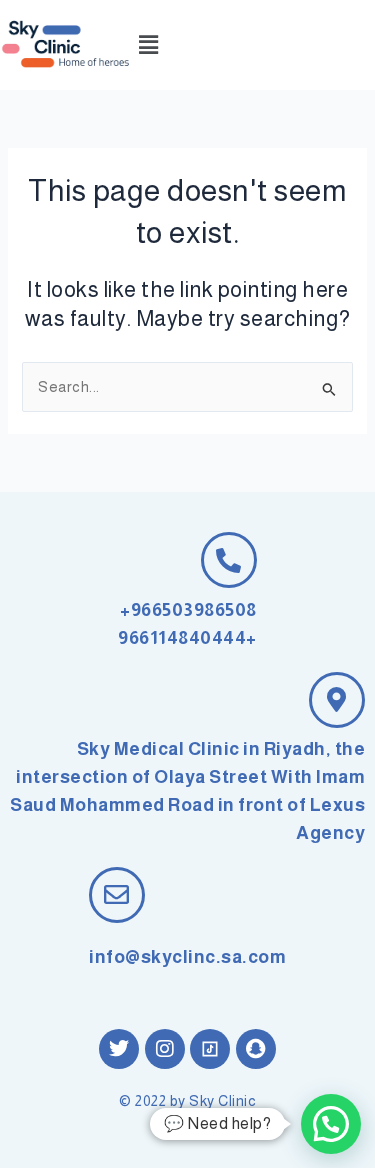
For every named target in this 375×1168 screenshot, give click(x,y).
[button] (148, 45)
